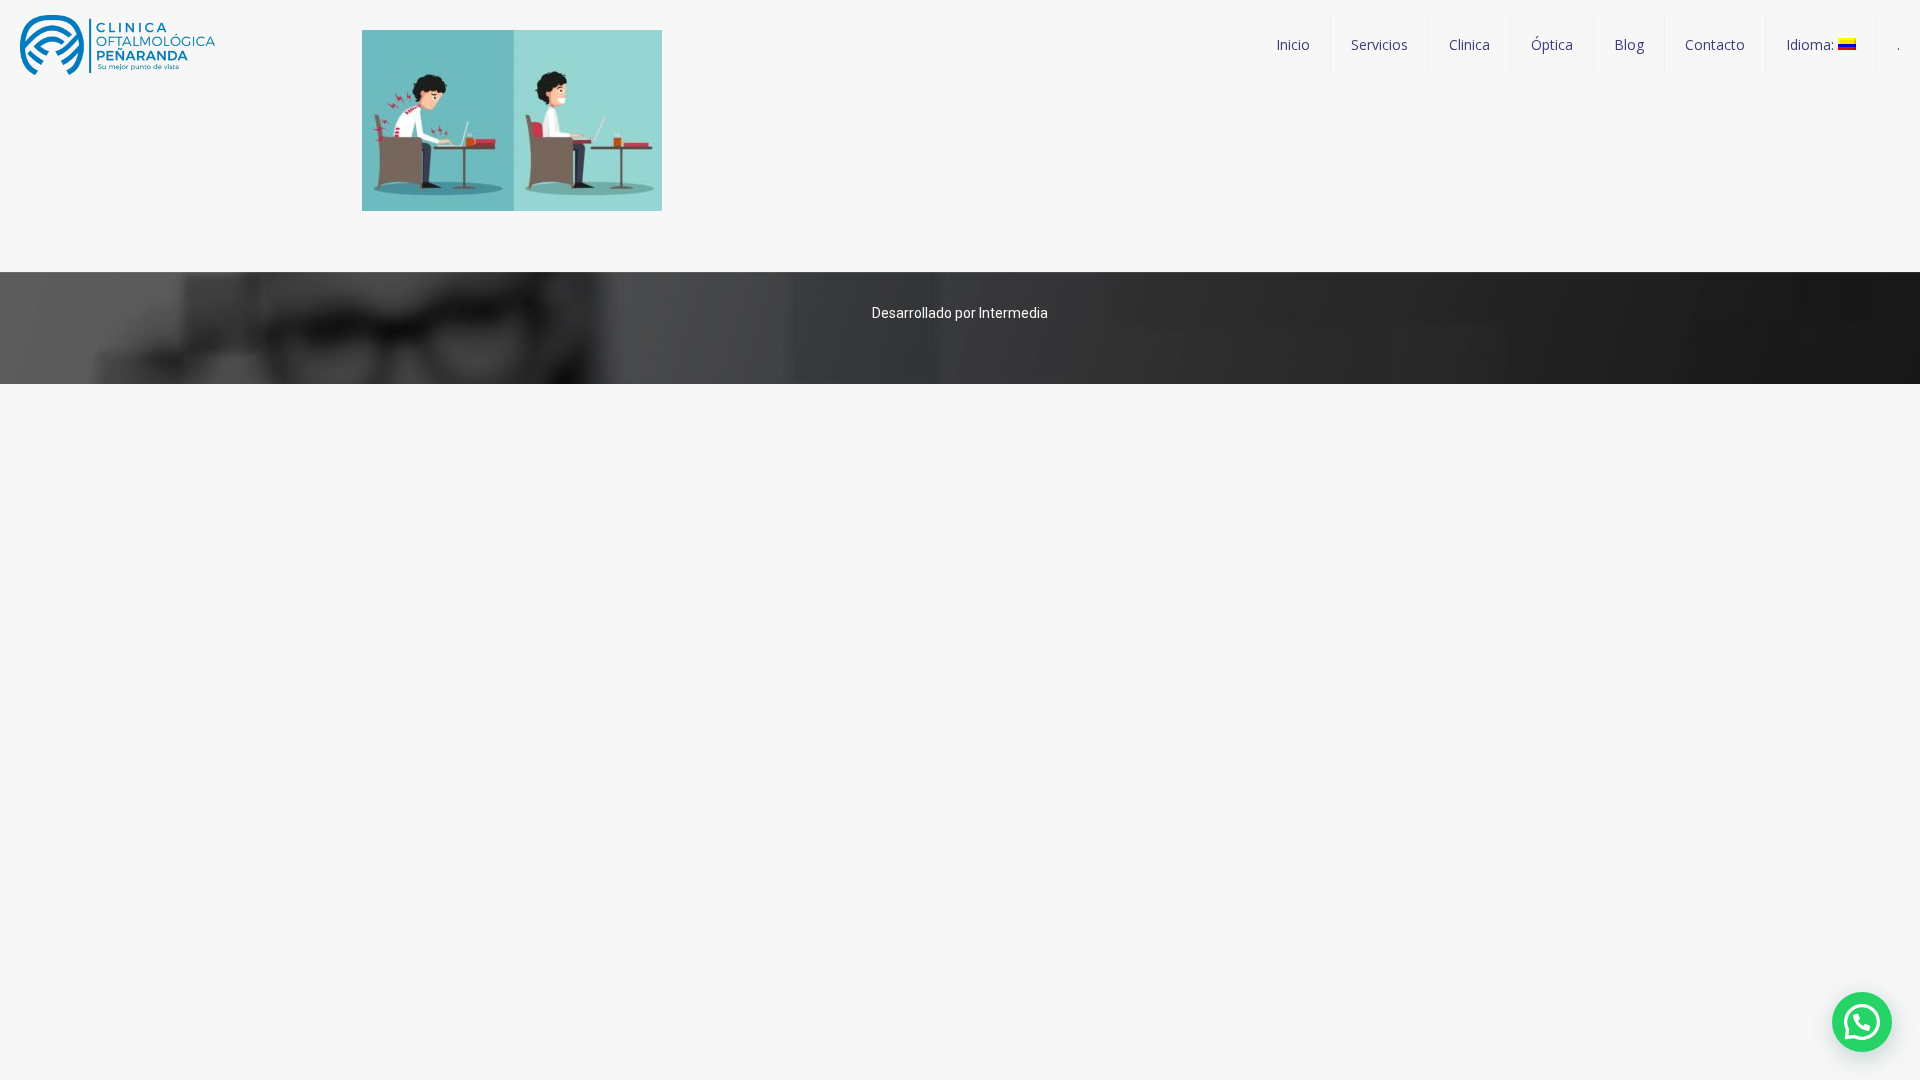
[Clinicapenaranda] (117, 45)
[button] (1862, 1022)
